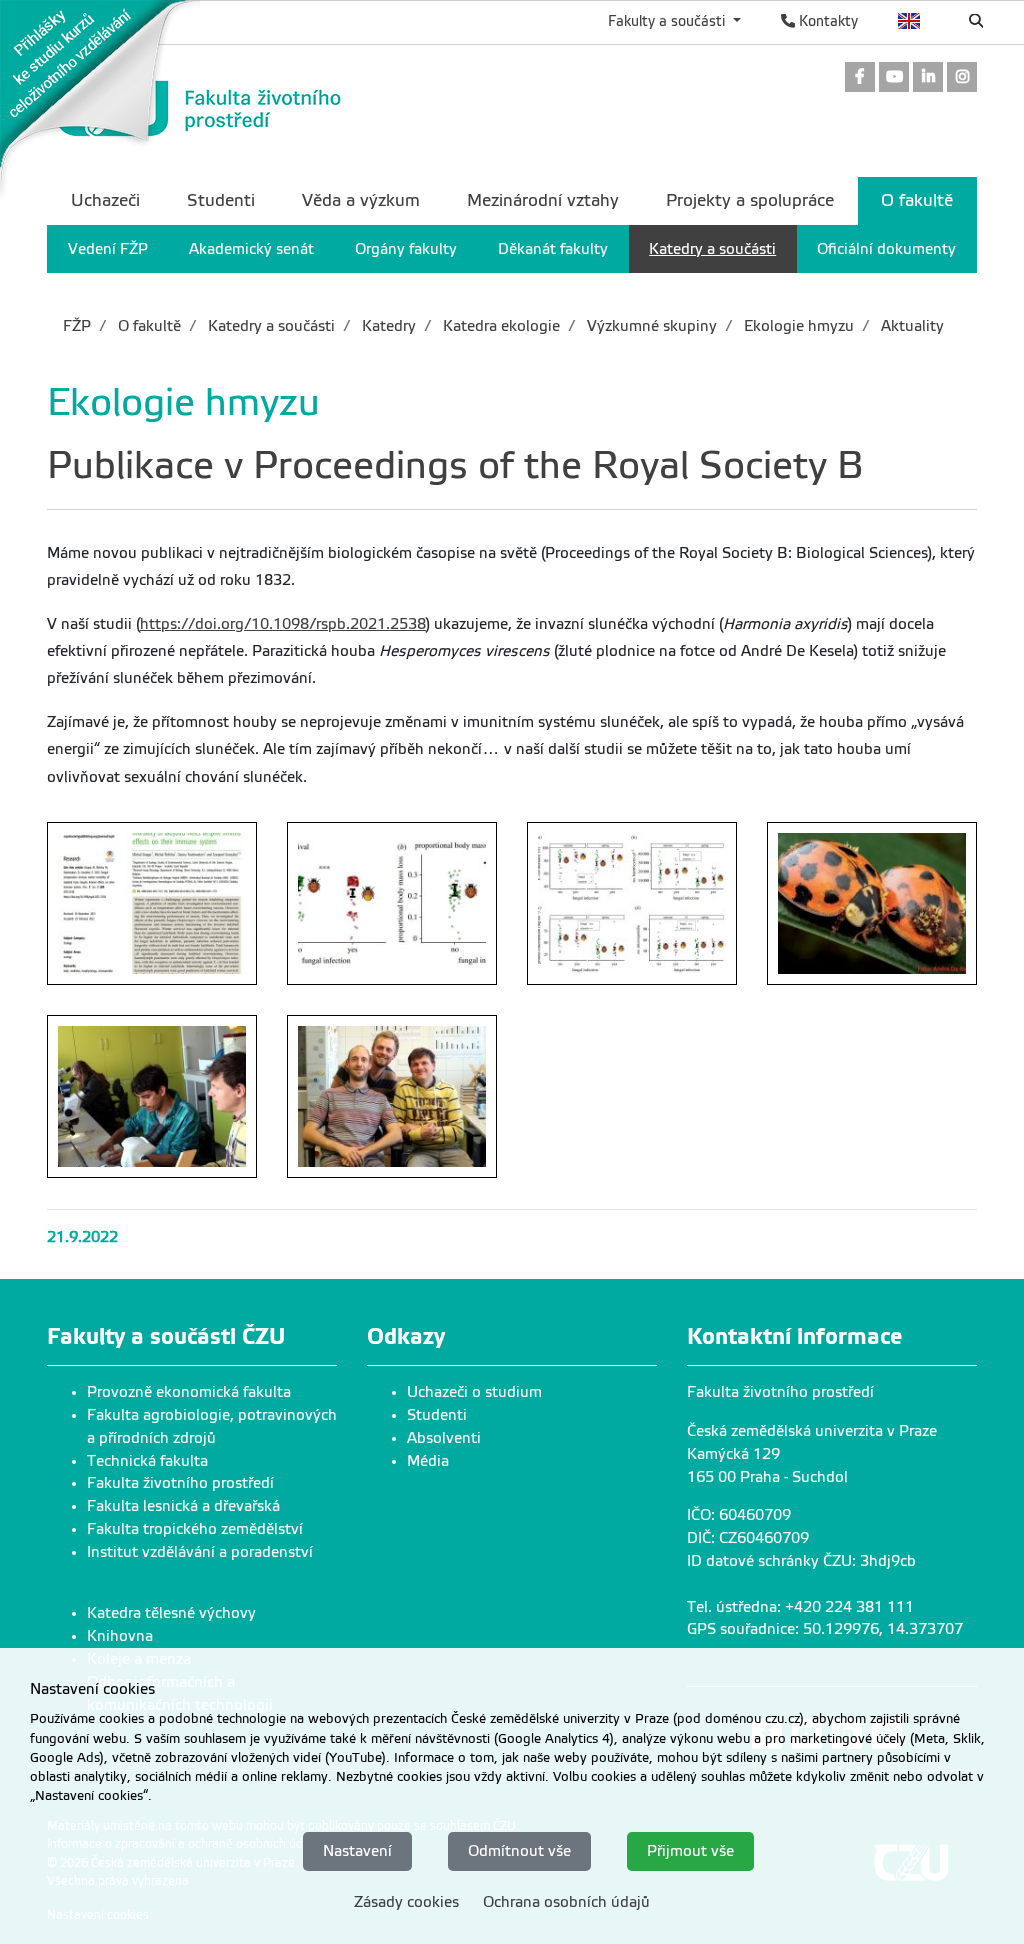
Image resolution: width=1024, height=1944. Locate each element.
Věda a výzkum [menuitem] (361, 200)
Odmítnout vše (519, 1851)
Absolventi (444, 1438)
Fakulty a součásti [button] (668, 21)
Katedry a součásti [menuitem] (712, 249)
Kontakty (826, 21)
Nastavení (357, 1851)
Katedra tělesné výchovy (171, 1613)
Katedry (387, 326)
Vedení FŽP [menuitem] (108, 249)
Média (428, 1461)
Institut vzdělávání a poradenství (200, 1552)
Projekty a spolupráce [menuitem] (750, 200)
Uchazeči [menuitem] (105, 200)
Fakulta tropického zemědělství (195, 1529)
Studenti (437, 1415)
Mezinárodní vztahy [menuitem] (543, 200)
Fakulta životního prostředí (180, 1483)
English (909, 21)
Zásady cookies (406, 1902)
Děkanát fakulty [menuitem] (553, 249)
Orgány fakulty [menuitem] (406, 249)
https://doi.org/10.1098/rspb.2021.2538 (283, 624)
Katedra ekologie (499, 326)
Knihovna (120, 1636)
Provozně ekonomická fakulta (189, 1392)
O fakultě (147, 326)
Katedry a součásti (269, 326)
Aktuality (910, 326)
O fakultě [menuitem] (917, 200)
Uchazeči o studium (474, 1392)
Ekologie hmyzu (797, 326)
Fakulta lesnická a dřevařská (183, 1506)
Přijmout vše (690, 1851)
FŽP (77, 326)
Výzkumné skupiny (650, 326)
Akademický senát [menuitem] (251, 249)
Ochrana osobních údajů (566, 1902)
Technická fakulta (147, 1461)
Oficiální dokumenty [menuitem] (886, 249)
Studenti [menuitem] (221, 200)
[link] (100, 99)
